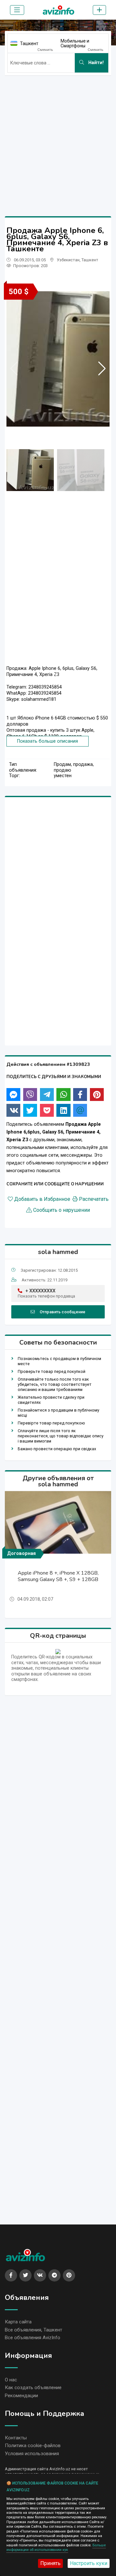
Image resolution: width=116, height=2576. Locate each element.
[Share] (13, 1095)
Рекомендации (21, 2396)
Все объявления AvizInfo (33, 2338)
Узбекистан (68, 260)
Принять (50, 2563)
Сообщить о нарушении (62, 1210)
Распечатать (94, 1199)
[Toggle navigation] (17, 10)
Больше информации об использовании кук (56, 2547)
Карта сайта (18, 2322)
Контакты (16, 2438)
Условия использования (32, 2454)
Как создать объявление (33, 2388)
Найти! (95, 63)
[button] (102, 369)
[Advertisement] (58, 139)
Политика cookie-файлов (33, 2446)
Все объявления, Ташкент (34, 2330)
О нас (11, 2380)
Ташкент (29, 43)
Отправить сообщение (63, 1312)
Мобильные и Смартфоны (75, 43)
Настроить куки (89, 2563)
